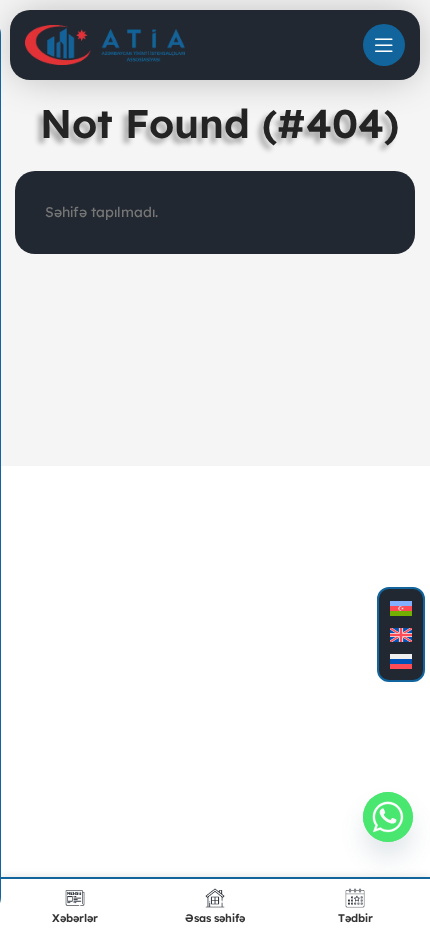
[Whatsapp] (388, 817)
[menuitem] (401, 608)
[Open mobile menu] (384, 45)
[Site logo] (105, 44)
